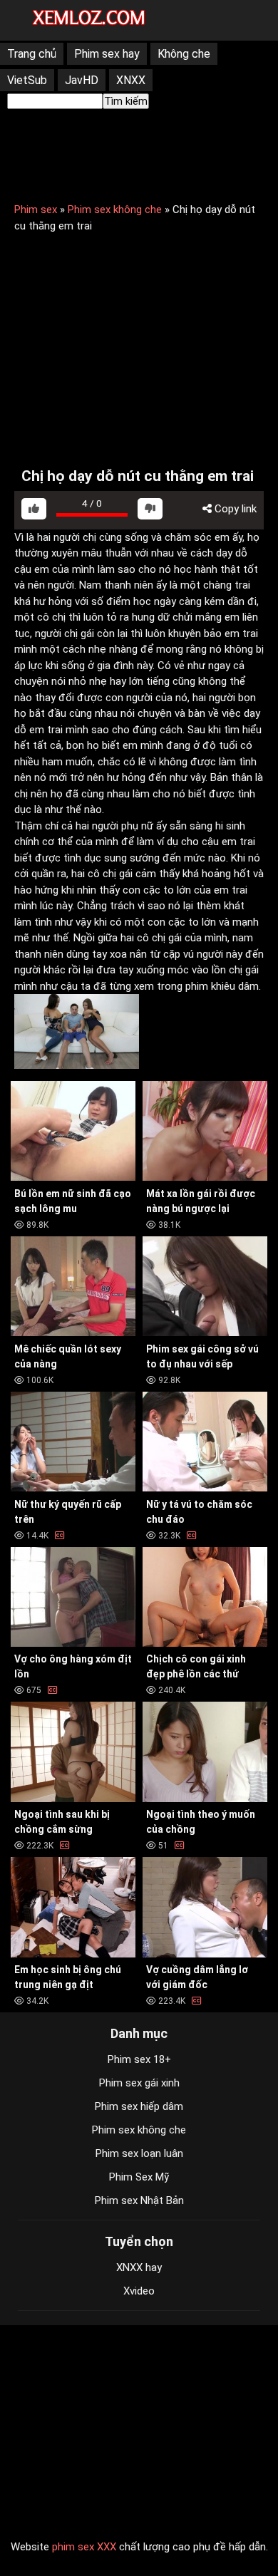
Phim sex (36, 210)
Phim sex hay (107, 54)
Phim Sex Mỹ (139, 2177)
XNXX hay (139, 2267)
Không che (184, 54)
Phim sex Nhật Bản (139, 2200)
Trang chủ (32, 54)
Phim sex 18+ (139, 2059)
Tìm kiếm (126, 101)
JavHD (82, 80)
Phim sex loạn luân (139, 2153)
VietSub (27, 80)
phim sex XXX (84, 2547)
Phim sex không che (115, 210)
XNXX (131, 80)
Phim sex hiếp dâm (139, 2106)
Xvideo (139, 2291)
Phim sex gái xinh (139, 2083)
